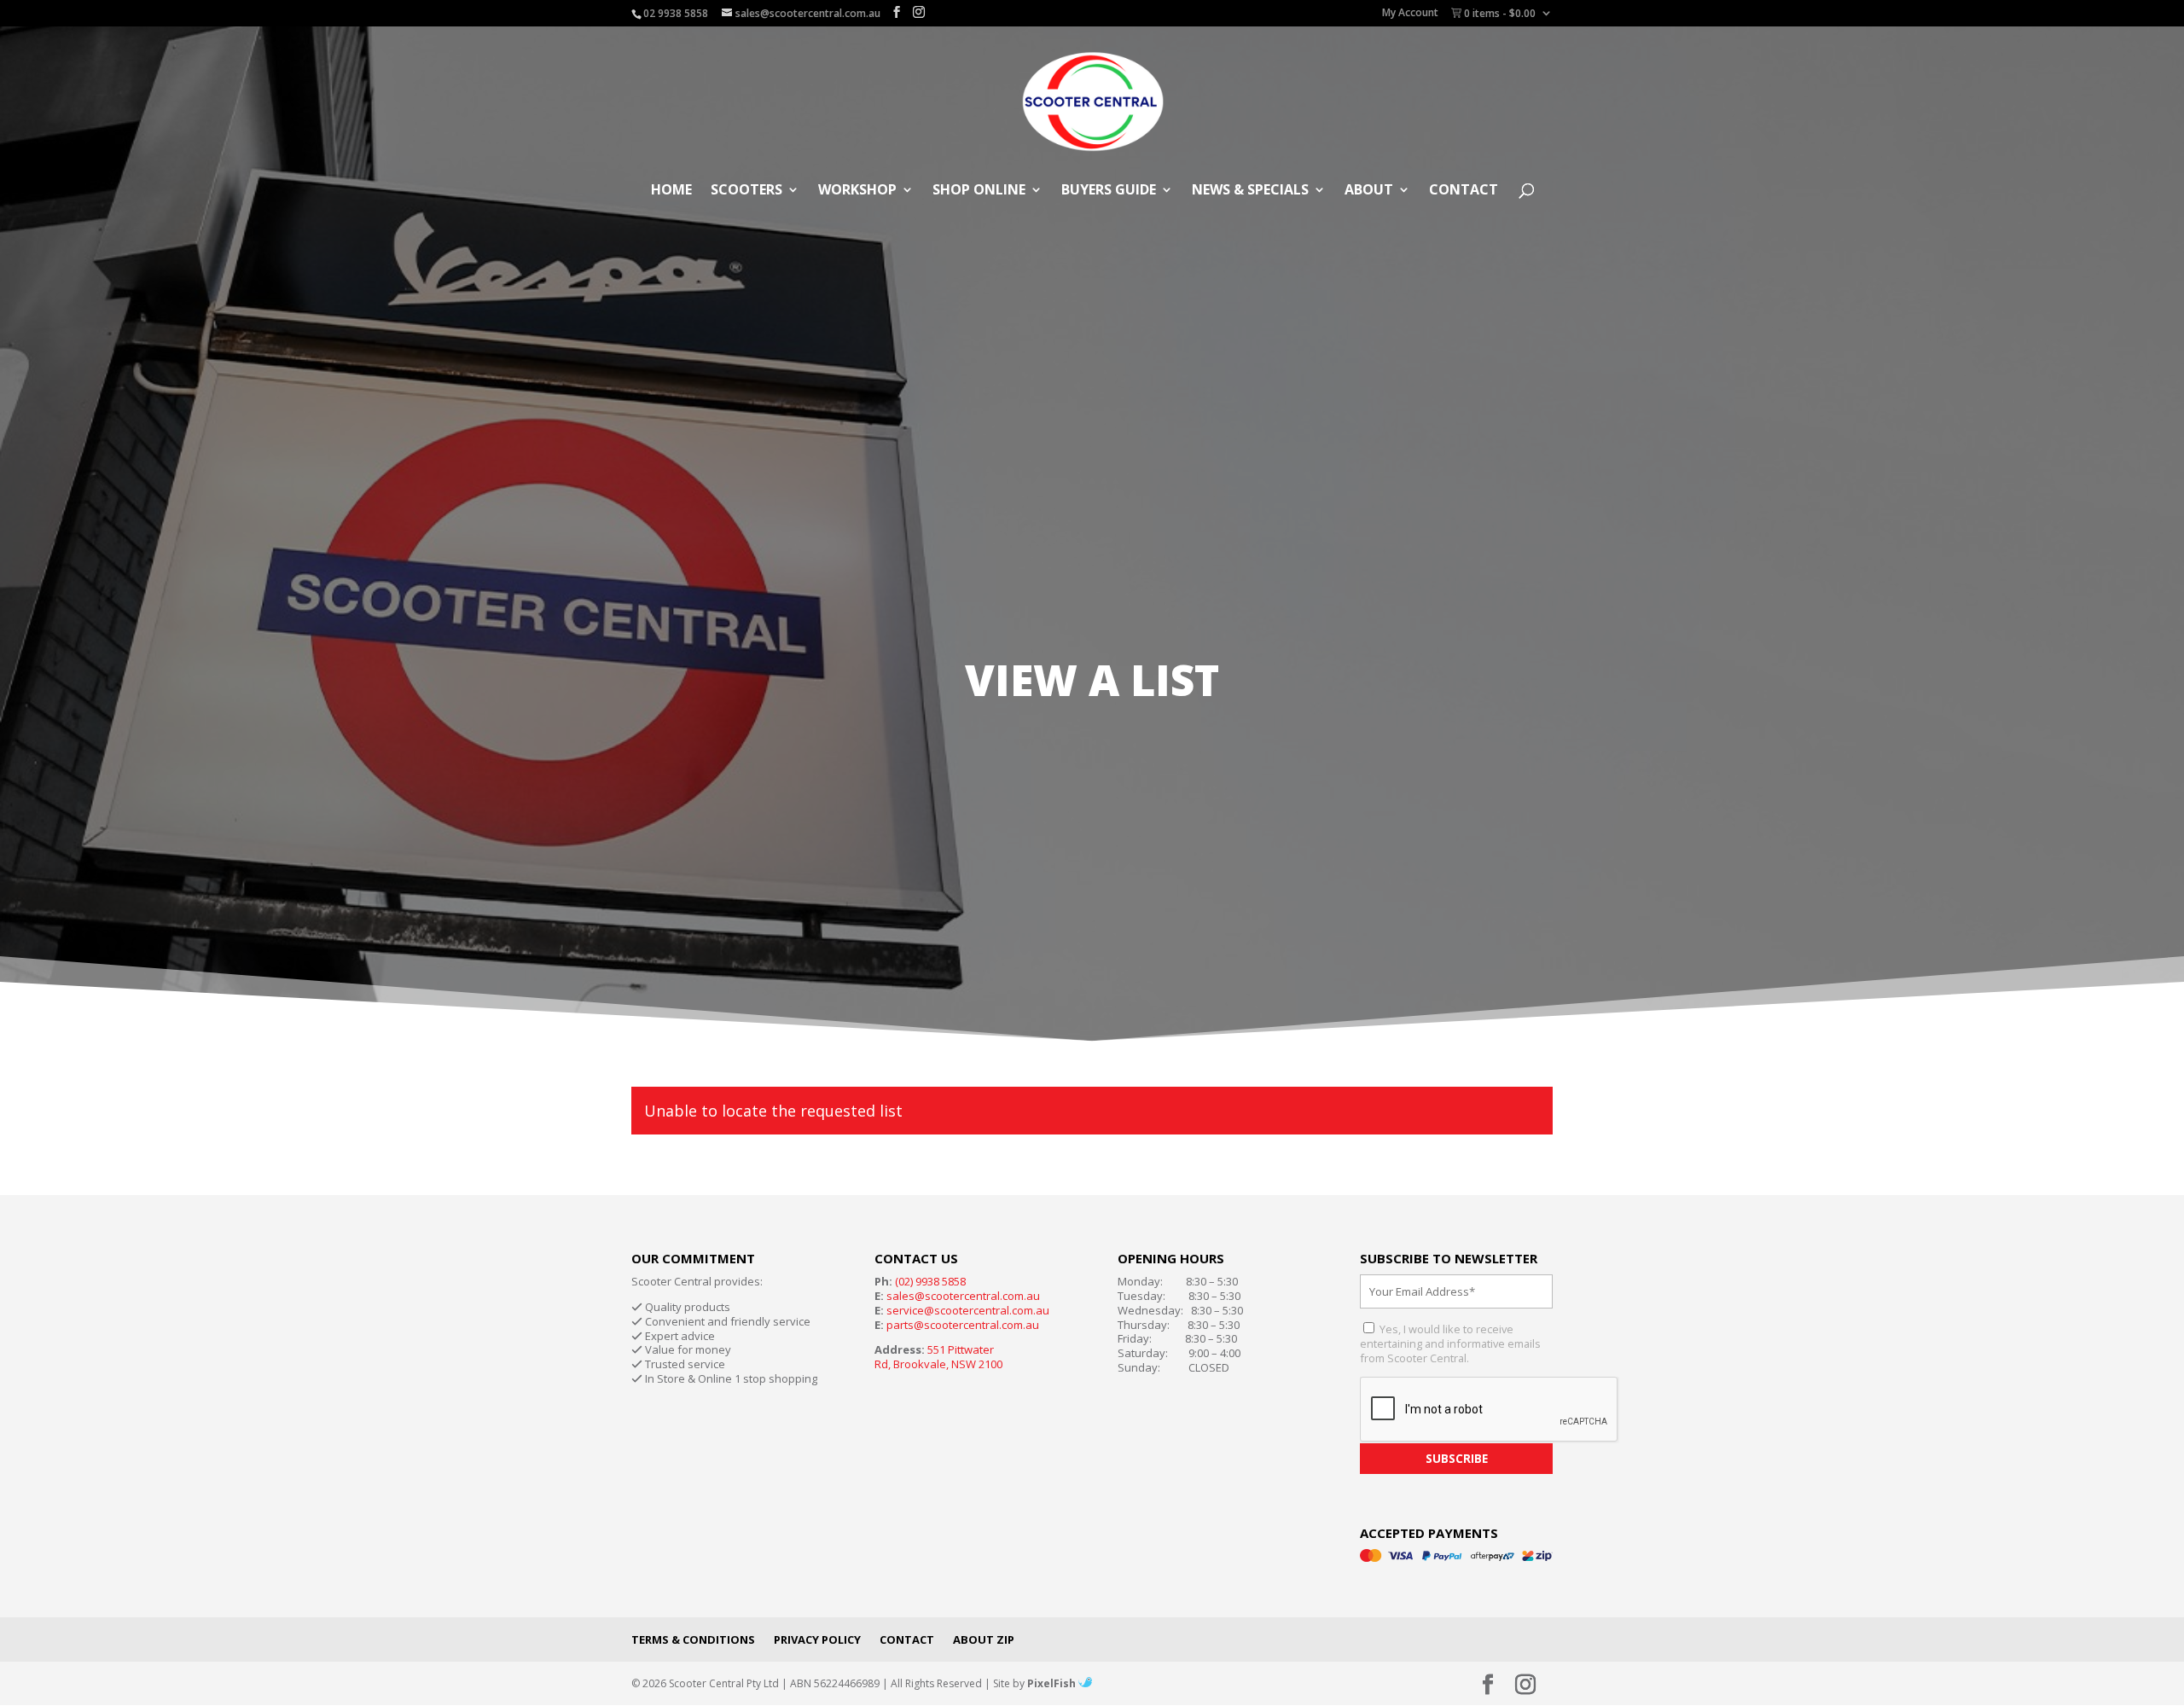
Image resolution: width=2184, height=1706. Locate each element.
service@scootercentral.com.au (968, 1310)
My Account (1410, 14)
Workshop (857, 191)
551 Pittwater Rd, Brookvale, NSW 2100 (938, 1357)
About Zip (984, 1639)
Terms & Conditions (693, 1639)
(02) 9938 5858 (930, 1281)
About (1369, 191)
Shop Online (979, 191)
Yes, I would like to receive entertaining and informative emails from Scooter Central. (1450, 1343)
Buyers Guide (1109, 191)
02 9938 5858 (676, 13)
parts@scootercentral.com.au (963, 1325)
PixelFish (1053, 1683)
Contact (1464, 191)
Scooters (746, 191)
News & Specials (1250, 191)
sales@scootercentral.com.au (963, 1296)
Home (671, 191)
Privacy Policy (817, 1639)
